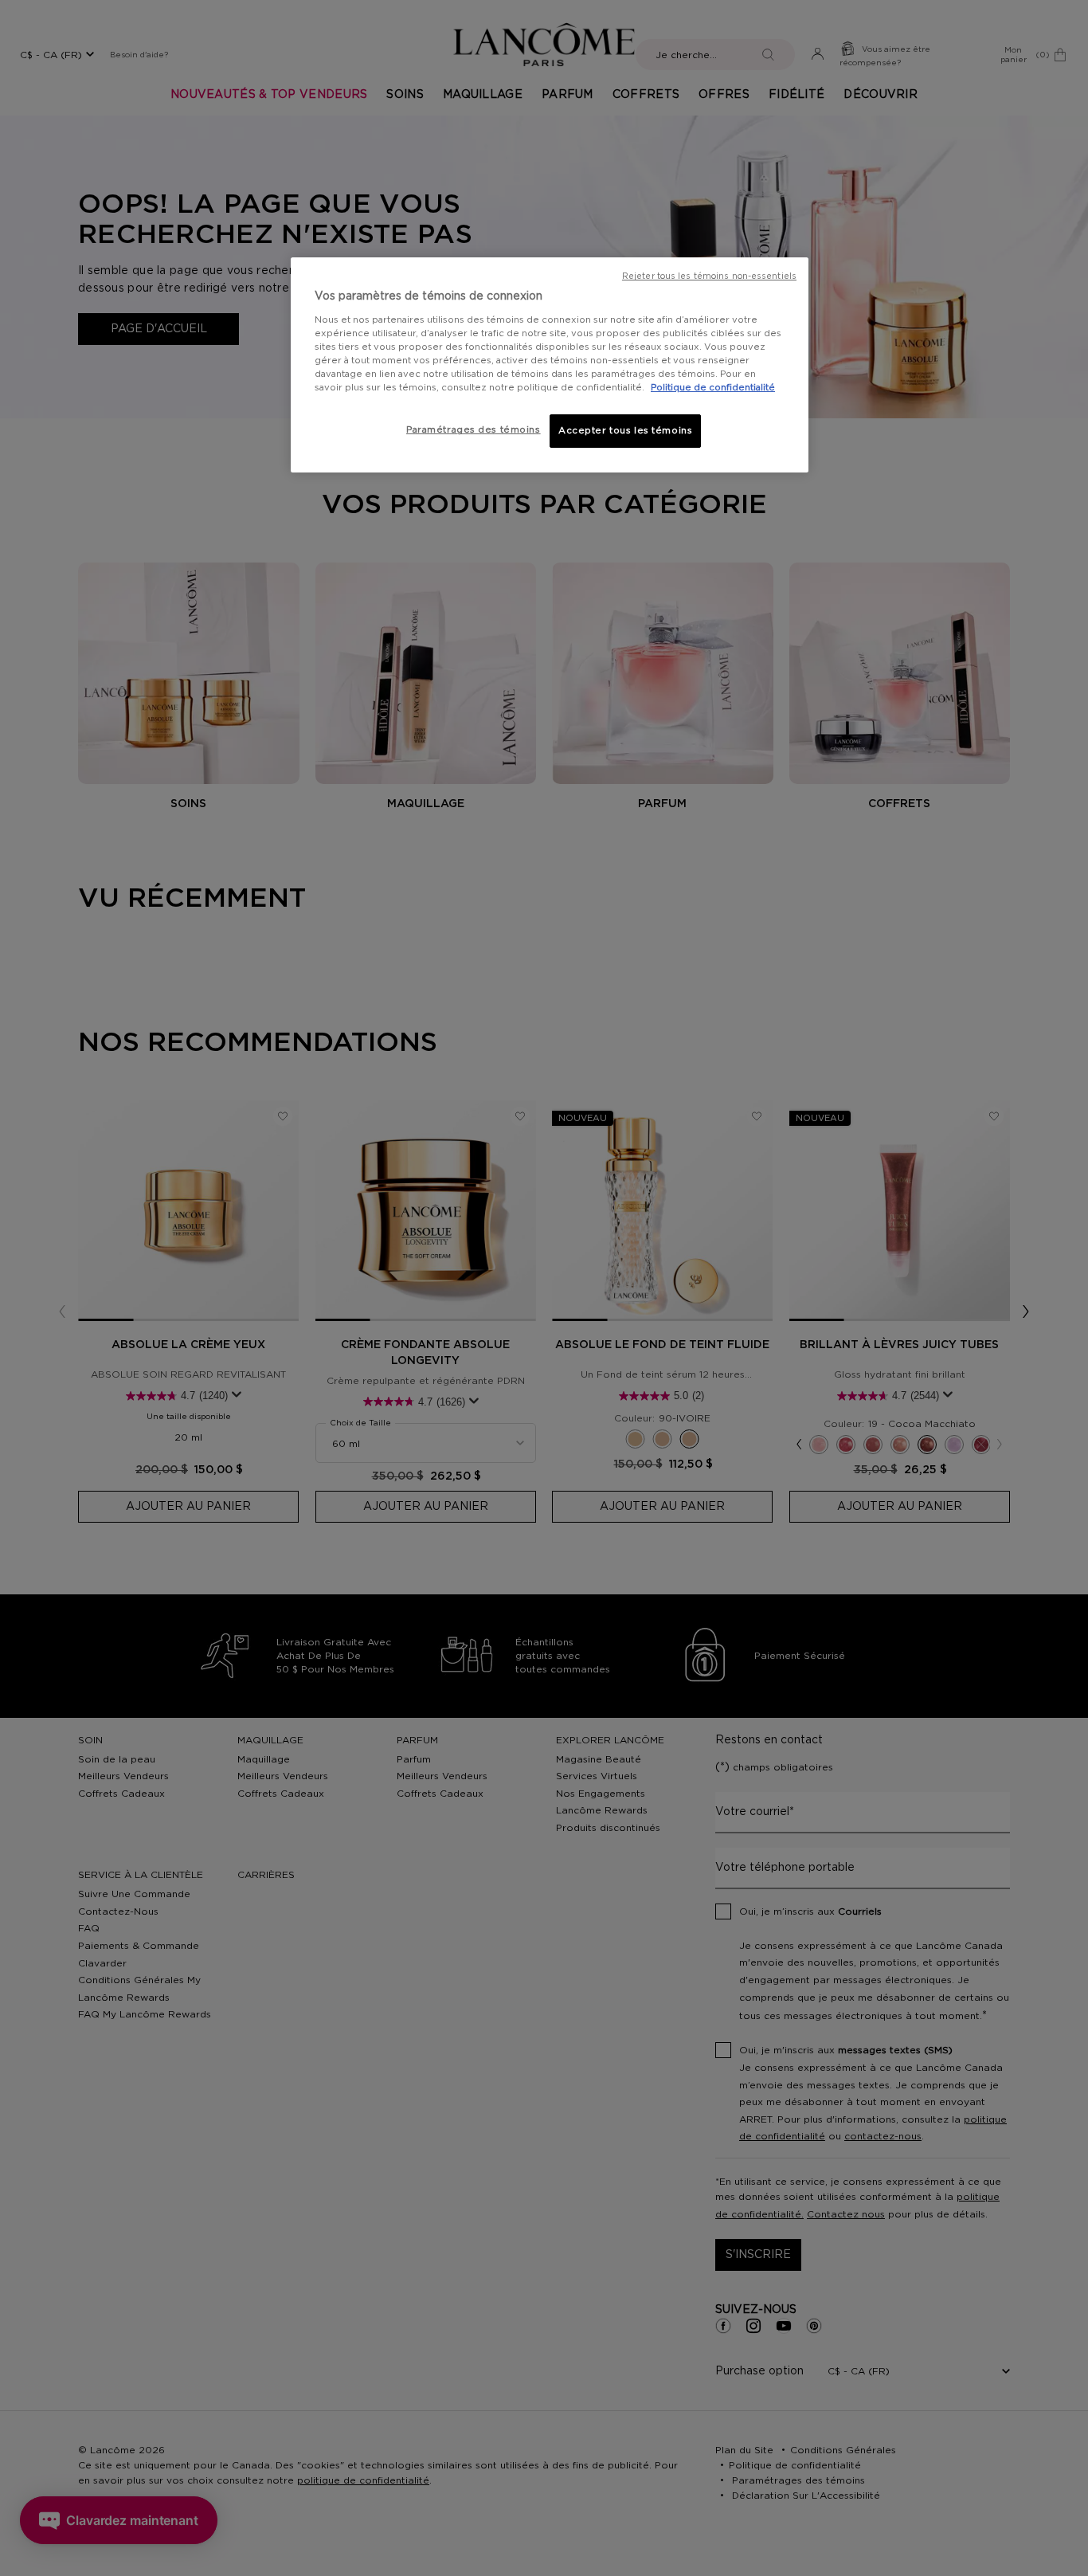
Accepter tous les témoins (625, 431)
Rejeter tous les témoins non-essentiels (709, 276)
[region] (550, 365)
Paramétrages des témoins (474, 430)
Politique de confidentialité (713, 388)
